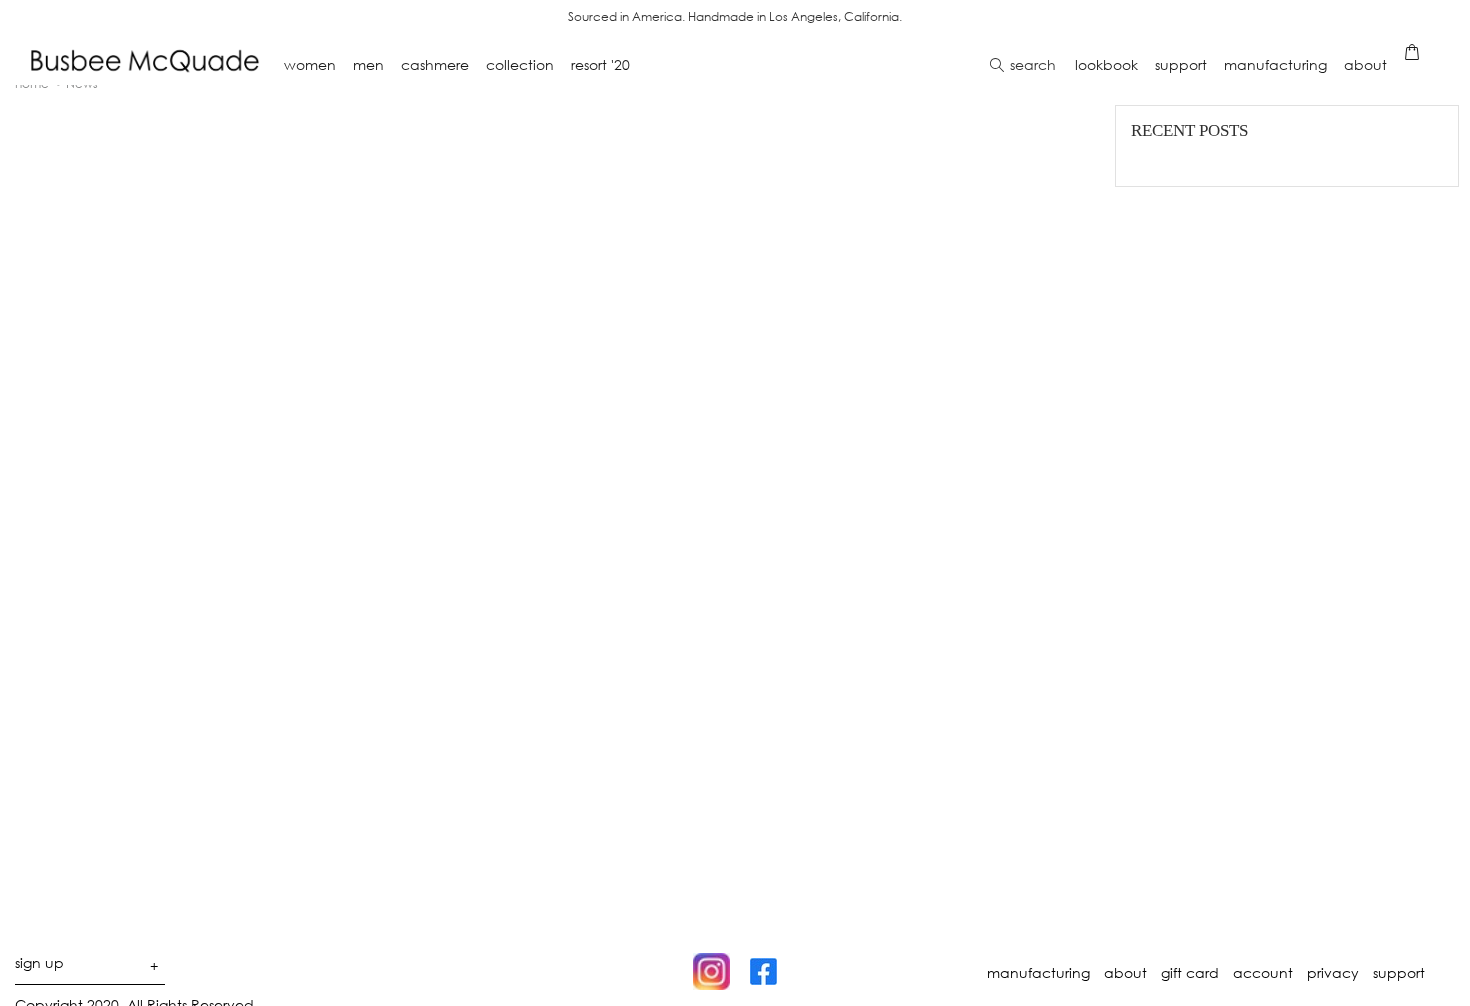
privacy (1333, 973)
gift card (1190, 973)
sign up (86, 966)
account (1263, 973)
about (1125, 973)
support (1399, 973)
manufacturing (1038, 973)
